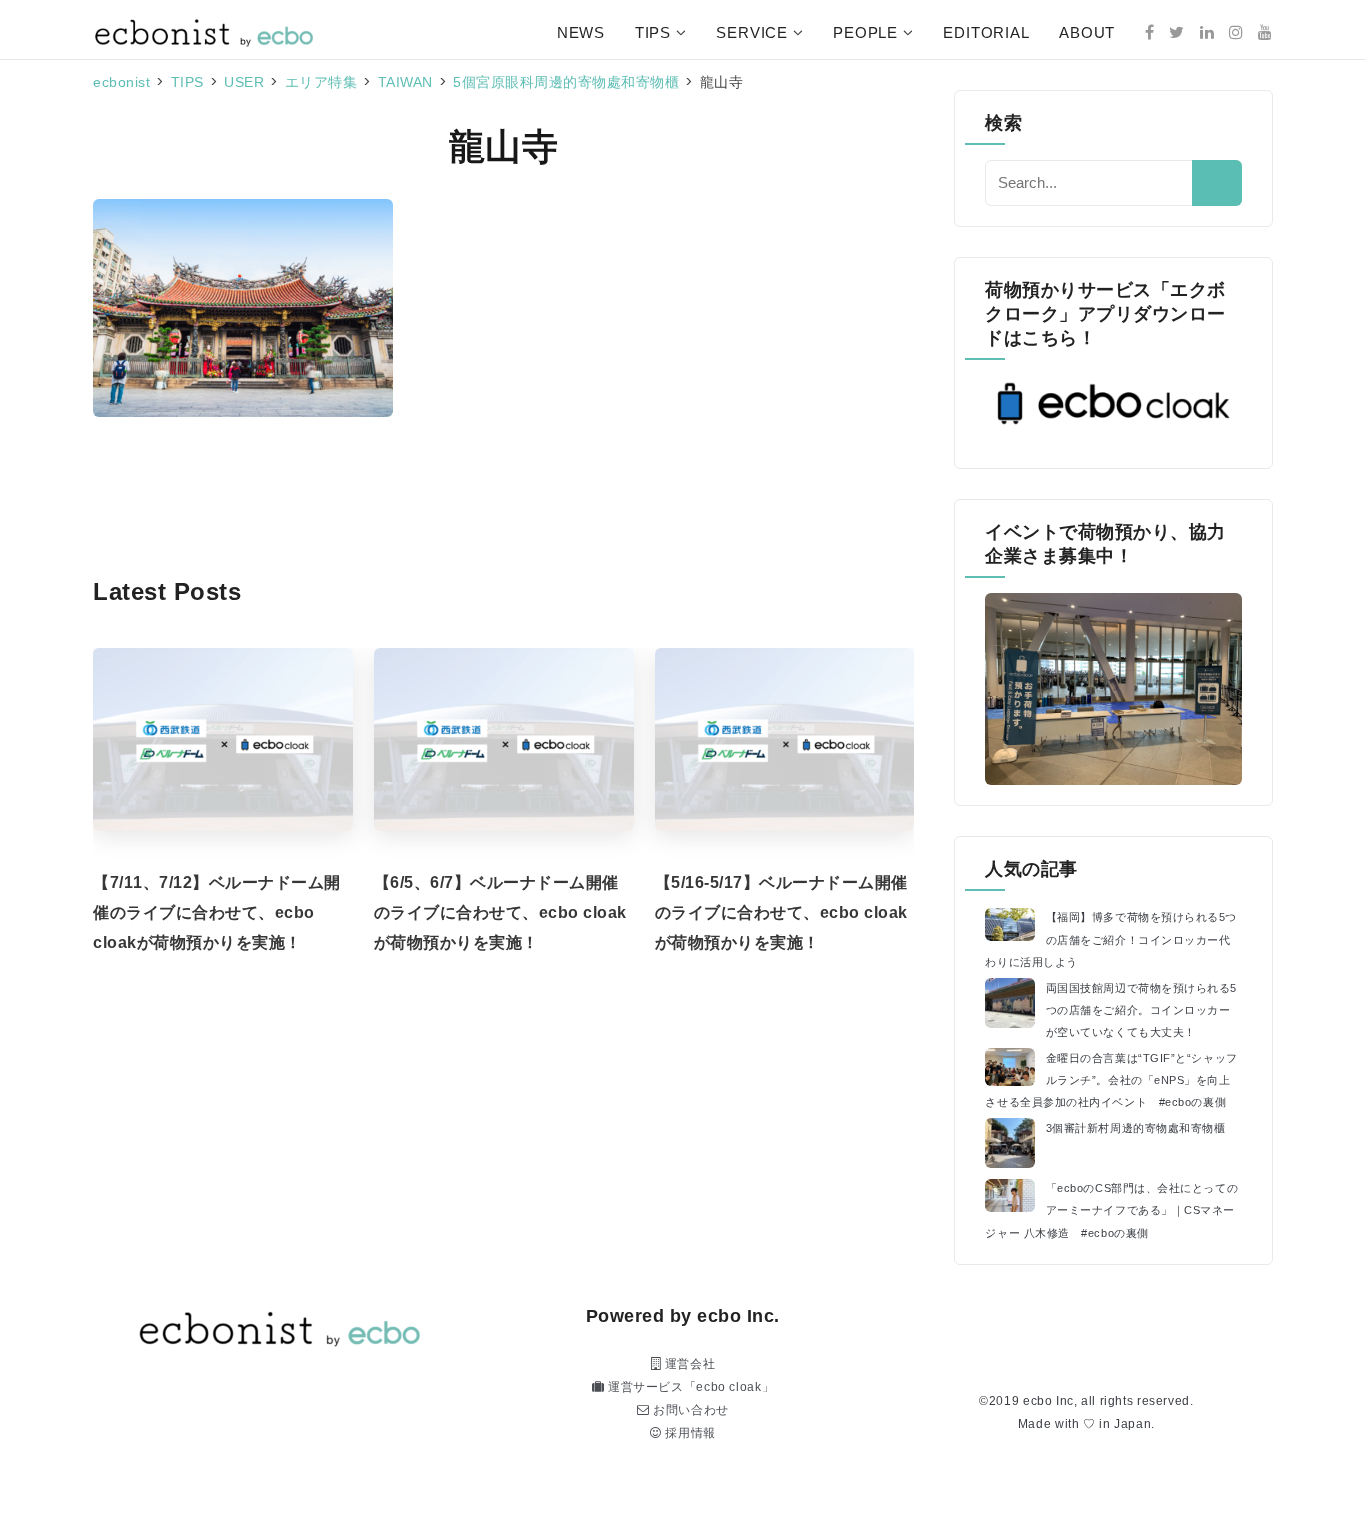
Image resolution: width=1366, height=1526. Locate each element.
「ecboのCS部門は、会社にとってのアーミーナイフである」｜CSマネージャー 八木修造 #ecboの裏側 (1111, 1210)
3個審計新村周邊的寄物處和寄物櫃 (1136, 1128)
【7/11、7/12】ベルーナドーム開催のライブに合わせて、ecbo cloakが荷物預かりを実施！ (217, 912)
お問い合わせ (689, 1410)
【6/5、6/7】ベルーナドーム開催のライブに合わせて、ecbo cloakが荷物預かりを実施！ (500, 912)
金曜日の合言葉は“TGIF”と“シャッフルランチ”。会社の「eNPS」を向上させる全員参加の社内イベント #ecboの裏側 (1111, 1080)
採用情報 (689, 1433)
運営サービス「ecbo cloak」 (689, 1387)
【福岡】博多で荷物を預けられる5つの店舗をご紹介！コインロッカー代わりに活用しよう (1111, 939)
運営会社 (688, 1364)
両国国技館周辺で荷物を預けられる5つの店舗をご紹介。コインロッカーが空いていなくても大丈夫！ (1141, 1010)
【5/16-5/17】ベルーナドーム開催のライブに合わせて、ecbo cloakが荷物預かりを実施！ (781, 912)
